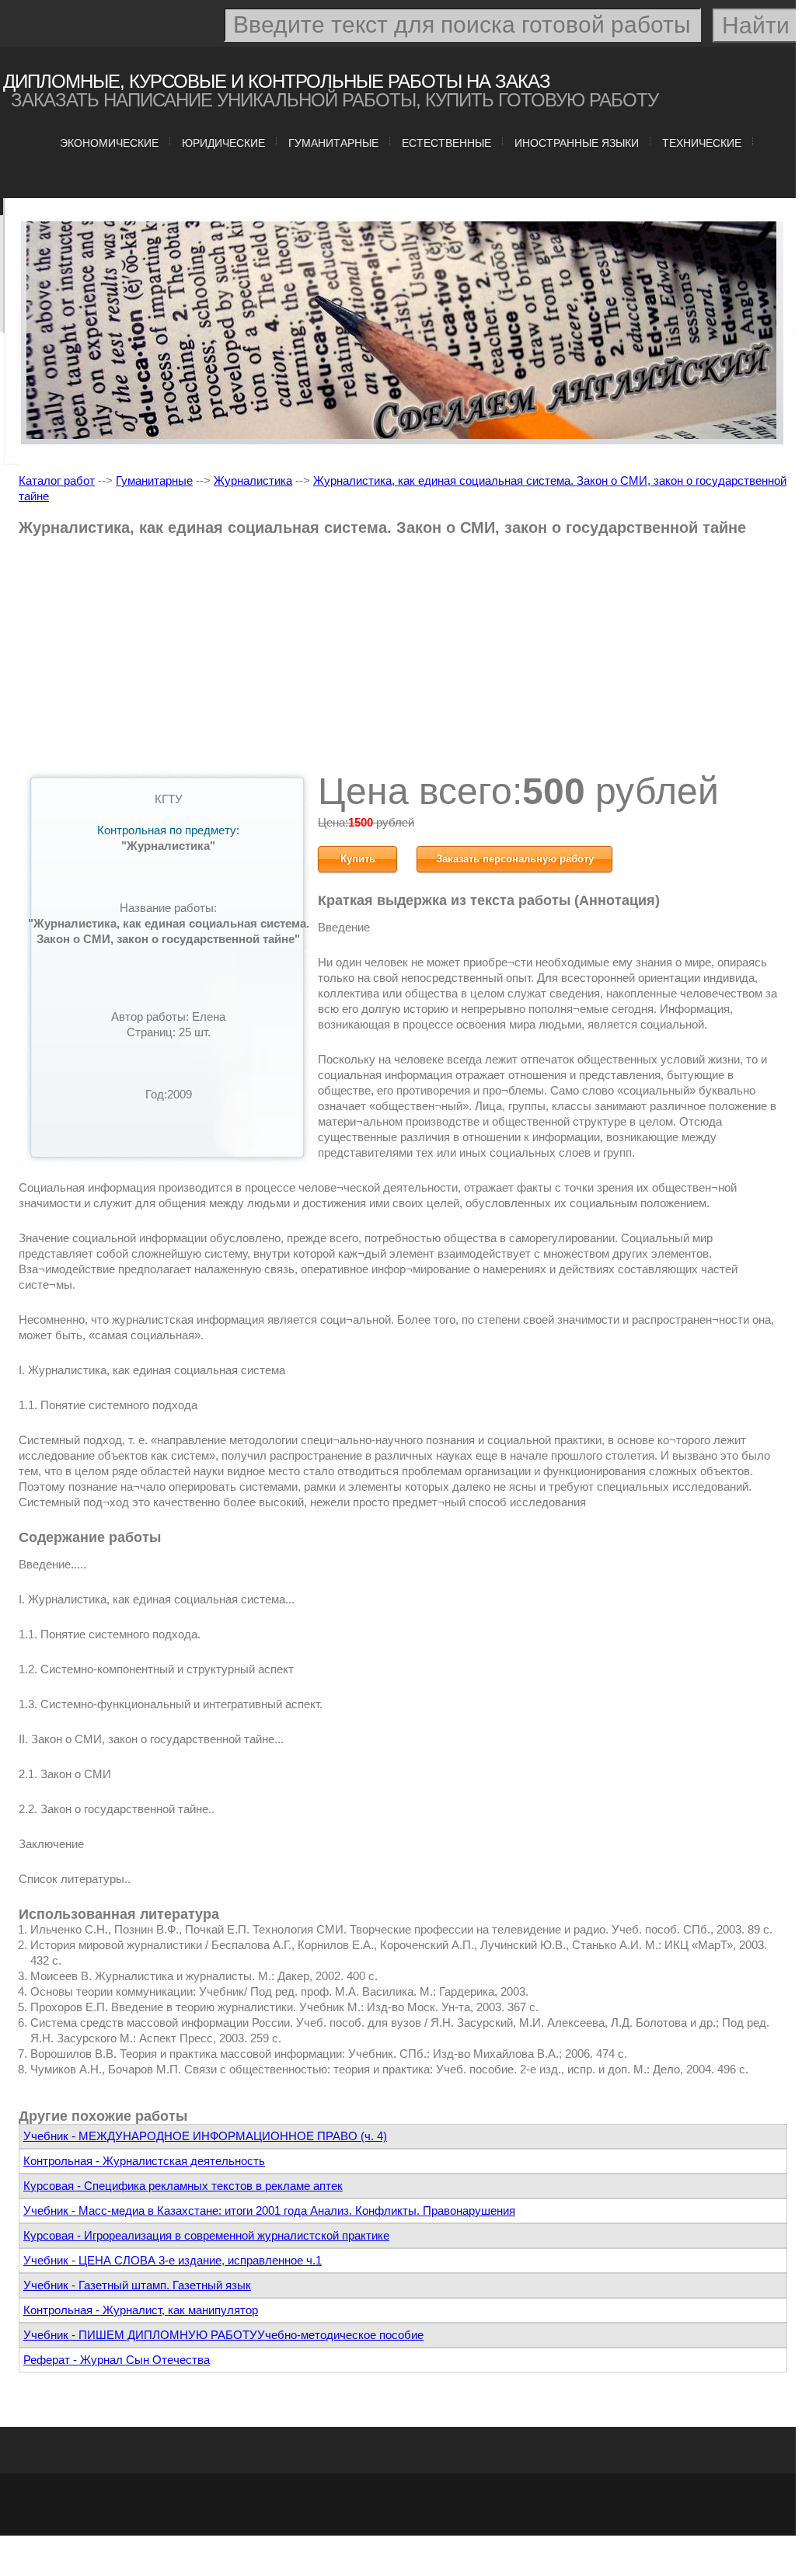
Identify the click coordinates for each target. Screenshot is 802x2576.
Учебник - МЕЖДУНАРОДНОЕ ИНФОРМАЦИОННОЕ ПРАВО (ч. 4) (205, 2136)
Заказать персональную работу (515, 859)
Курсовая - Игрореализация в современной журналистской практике (206, 2235)
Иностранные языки (577, 143)
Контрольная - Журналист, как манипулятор (141, 2310)
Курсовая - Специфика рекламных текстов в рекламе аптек (183, 2186)
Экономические (109, 143)
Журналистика (253, 480)
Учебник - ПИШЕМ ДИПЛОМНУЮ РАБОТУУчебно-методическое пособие (223, 2335)
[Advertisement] (403, 660)
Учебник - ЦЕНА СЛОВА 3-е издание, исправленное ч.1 (173, 2260)
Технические (702, 143)
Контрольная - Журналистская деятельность (144, 2161)
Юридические (223, 143)
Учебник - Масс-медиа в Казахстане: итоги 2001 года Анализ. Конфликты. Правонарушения (269, 2210)
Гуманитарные (333, 143)
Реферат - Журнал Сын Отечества (117, 2360)
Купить (358, 859)
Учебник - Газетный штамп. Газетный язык (137, 2285)
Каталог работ (57, 480)
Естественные (446, 143)
